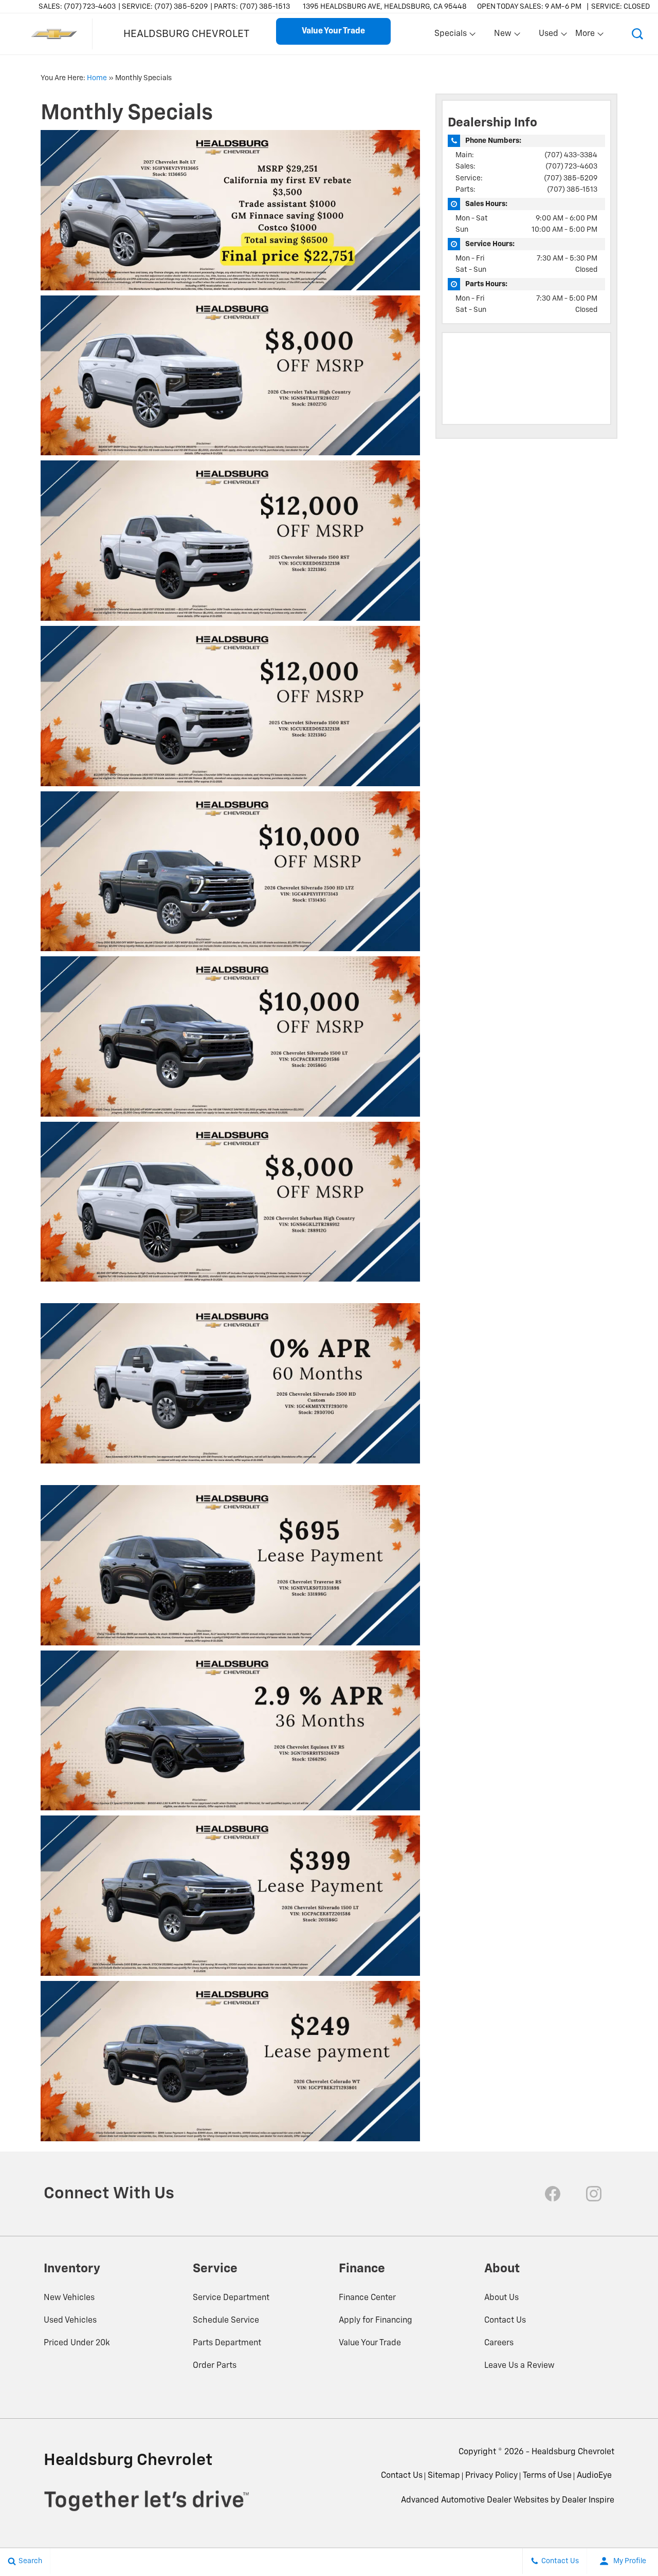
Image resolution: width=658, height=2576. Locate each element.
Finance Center (367, 2298)
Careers (499, 2343)
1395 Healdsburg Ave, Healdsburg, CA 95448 (385, 7)
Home (97, 78)
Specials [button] (450, 36)
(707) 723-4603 (571, 166)
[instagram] (594, 2194)
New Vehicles (69, 2298)
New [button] (504, 36)
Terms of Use (547, 2476)
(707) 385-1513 (572, 190)
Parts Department (227, 2343)
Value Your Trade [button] (333, 31)
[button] (637, 34)
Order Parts (215, 2366)
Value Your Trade (370, 2343)
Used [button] (549, 36)
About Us (501, 2298)
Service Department (231, 2298)
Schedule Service (226, 2321)
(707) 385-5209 (571, 178)
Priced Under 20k (77, 2343)
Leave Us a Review (519, 2366)
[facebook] (553, 2194)
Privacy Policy (491, 2476)
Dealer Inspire (588, 2500)
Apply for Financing (376, 2321)
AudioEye (594, 2476)
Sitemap (444, 2476)
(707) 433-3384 (571, 155)
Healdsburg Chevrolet (573, 2452)
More (586, 36)
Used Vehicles (70, 2321)
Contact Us (505, 2321)
